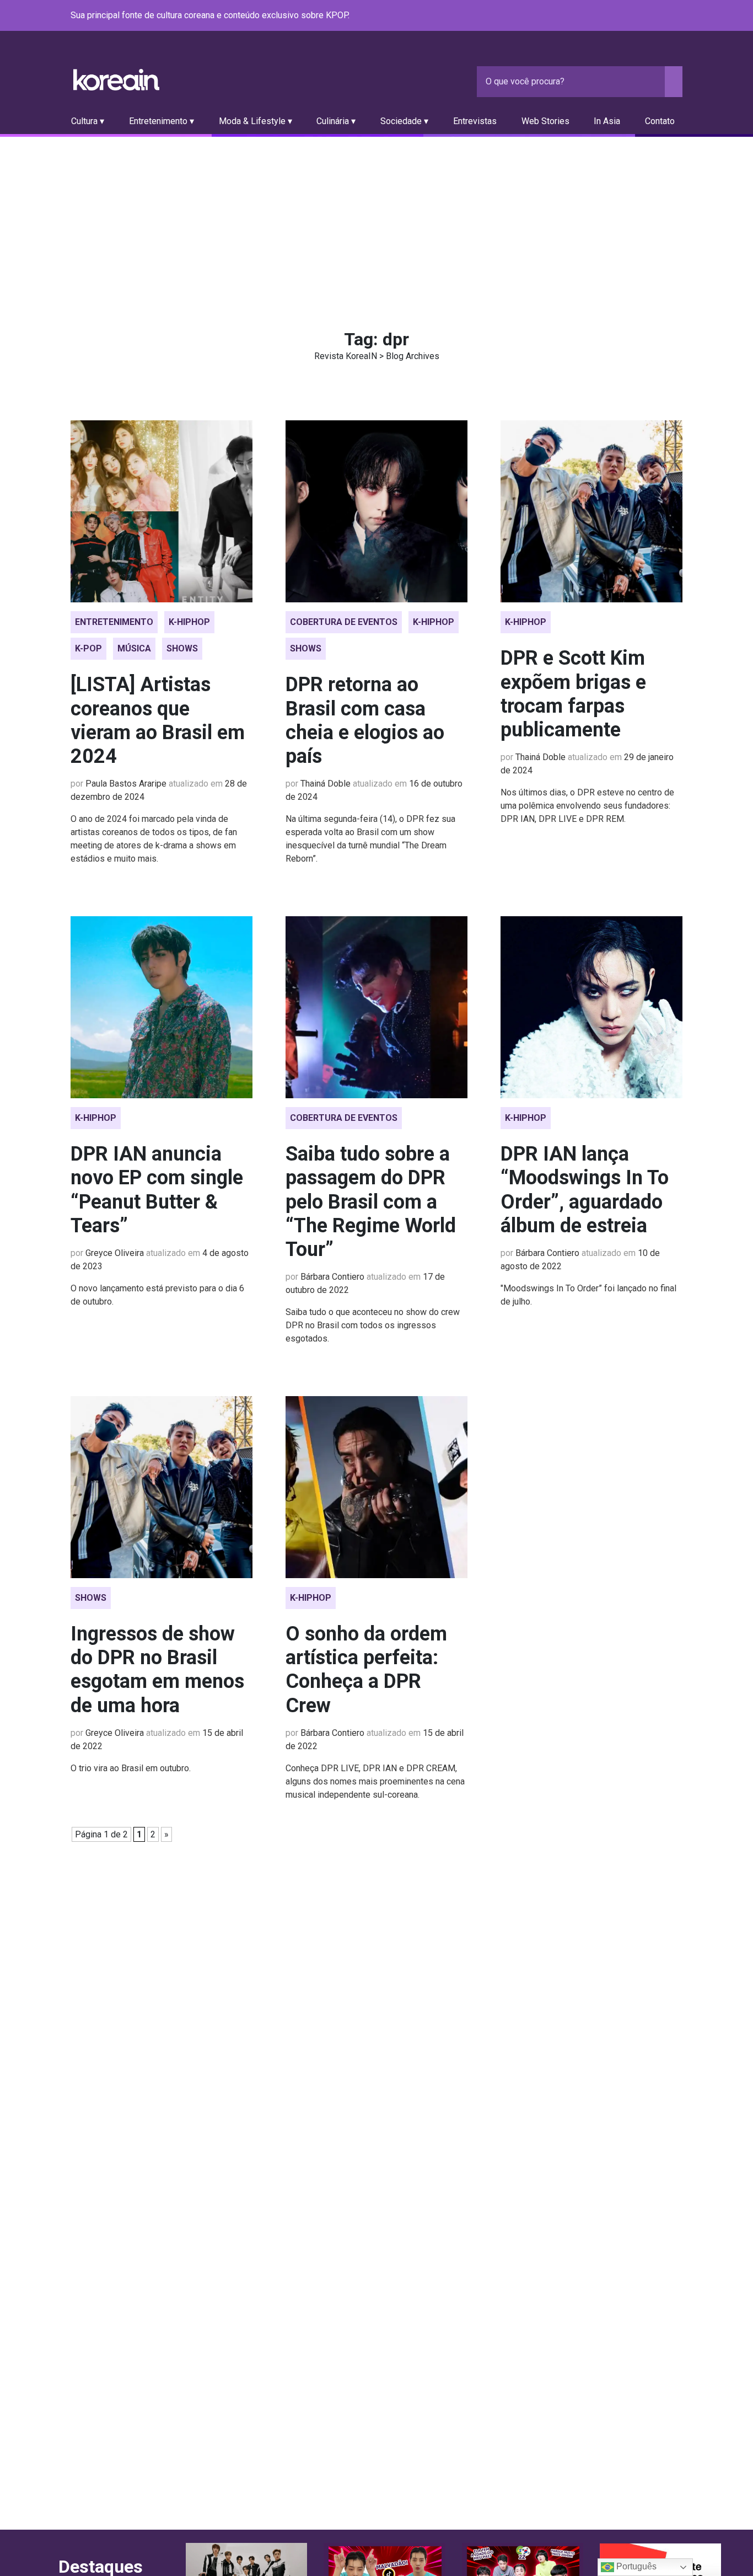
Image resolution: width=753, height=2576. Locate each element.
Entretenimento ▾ (162, 121)
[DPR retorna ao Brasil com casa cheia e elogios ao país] (376, 511)
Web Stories (545, 121)
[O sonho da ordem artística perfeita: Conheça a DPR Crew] (376, 1487)
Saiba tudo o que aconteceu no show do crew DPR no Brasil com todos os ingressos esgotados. (373, 1325)
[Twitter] (623, 16)
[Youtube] (636, 16)
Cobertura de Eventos (344, 622)
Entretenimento (114, 622)
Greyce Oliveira (115, 1253)
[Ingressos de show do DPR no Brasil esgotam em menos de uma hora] (162, 1487)
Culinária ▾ (336, 121)
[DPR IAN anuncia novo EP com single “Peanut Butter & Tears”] (162, 1007)
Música (134, 648)
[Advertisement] (376, 220)
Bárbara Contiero (332, 1277)
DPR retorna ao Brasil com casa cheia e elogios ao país (365, 720)
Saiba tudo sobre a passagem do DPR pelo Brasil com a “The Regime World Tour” (371, 1202)
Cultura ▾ (88, 121)
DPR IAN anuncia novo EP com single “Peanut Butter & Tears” (157, 1190)
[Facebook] (596, 16)
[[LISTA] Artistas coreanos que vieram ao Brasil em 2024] (162, 511)
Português (635, 2566)
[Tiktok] (663, 16)
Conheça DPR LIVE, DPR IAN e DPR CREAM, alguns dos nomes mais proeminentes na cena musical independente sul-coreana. (375, 1781)
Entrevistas (475, 121)
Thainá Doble (326, 784)
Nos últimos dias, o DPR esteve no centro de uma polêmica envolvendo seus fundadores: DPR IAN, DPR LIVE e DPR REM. (587, 806)
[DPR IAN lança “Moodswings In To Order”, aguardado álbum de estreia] (591, 1007)
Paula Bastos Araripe (126, 784)
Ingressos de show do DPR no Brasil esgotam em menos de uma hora (157, 1670)
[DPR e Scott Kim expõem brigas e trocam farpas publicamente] (591, 511)
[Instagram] (610, 16)
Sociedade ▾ (404, 121)
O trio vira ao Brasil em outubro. (131, 1768)
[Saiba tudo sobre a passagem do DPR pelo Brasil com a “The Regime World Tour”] (376, 1007)
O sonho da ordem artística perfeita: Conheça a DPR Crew (366, 1670)
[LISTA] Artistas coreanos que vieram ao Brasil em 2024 (158, 720)
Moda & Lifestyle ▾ (256, 121)
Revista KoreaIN (116, 80)
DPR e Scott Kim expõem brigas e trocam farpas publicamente (573, 694)
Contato (660, 121)
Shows (182, 648)
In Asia (607, 121)
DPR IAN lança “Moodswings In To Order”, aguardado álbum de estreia (585, 1190)
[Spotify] (649, 16)
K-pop (88, 648)
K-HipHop (189, 622)
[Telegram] (676, 16)
